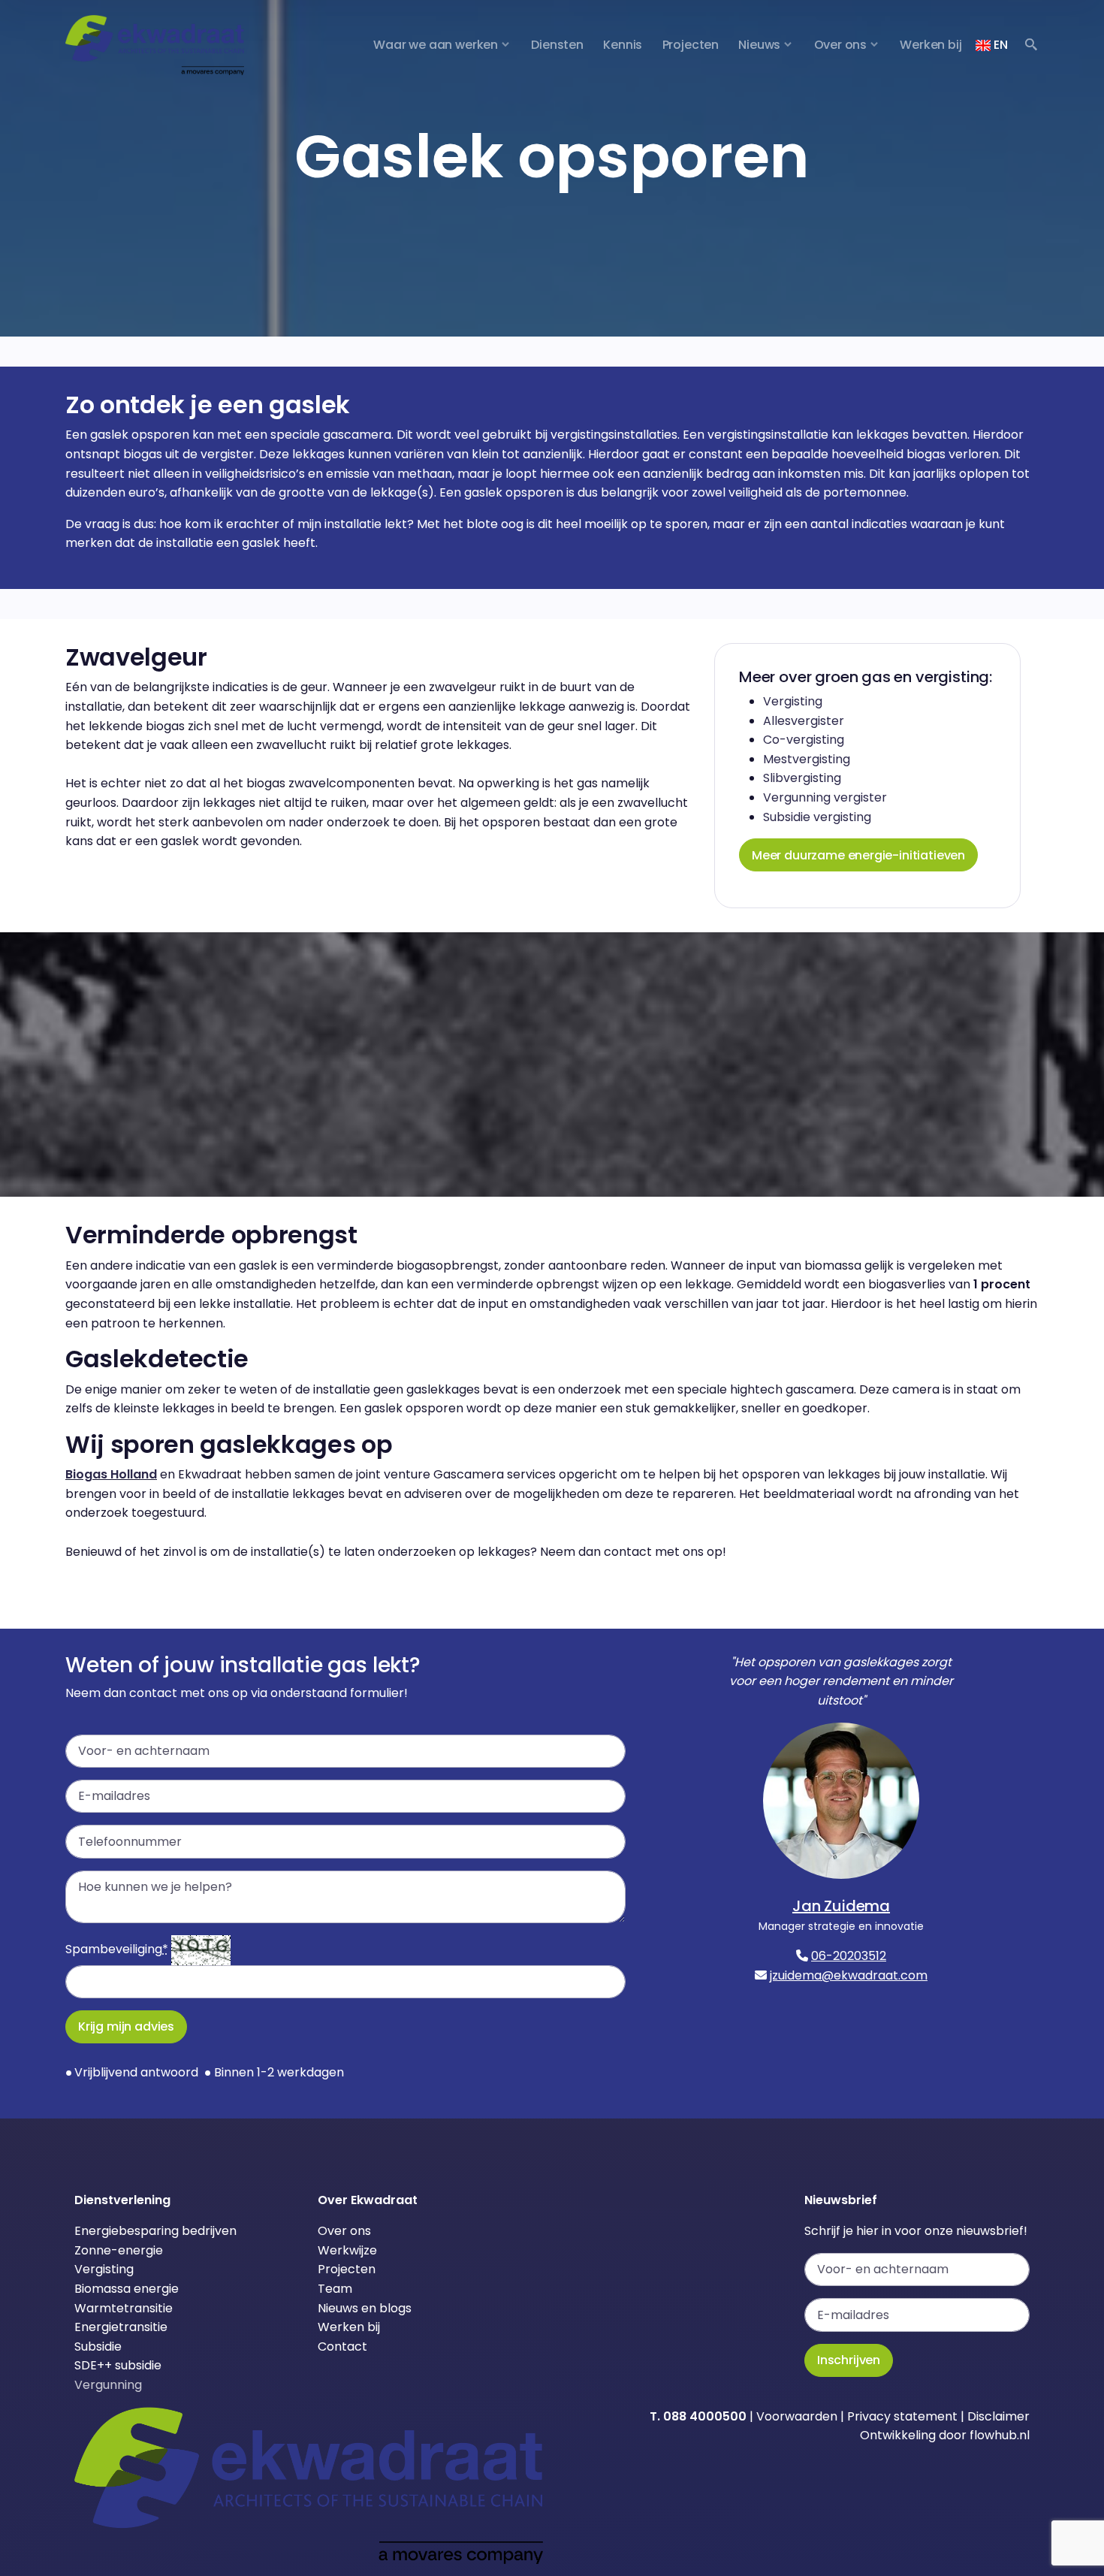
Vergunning (108, 2385)
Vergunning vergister (825, 797)
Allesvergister (804, 721)
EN (999, 45)
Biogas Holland (111, 1474)
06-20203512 (849, 1956)
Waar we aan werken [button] (436, 45)
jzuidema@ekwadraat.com (849, 1975)
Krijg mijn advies (126, 2026)
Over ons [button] (841, 45)
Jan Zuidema (841, 1906)
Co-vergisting (804, 740)
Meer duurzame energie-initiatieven (858, 855)
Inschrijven (849, 2360)
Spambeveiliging (117, 1949)
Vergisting (793, 701)
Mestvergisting (807, 759)
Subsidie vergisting (817, 817)
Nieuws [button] (759, 45)
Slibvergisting (802, 778)
